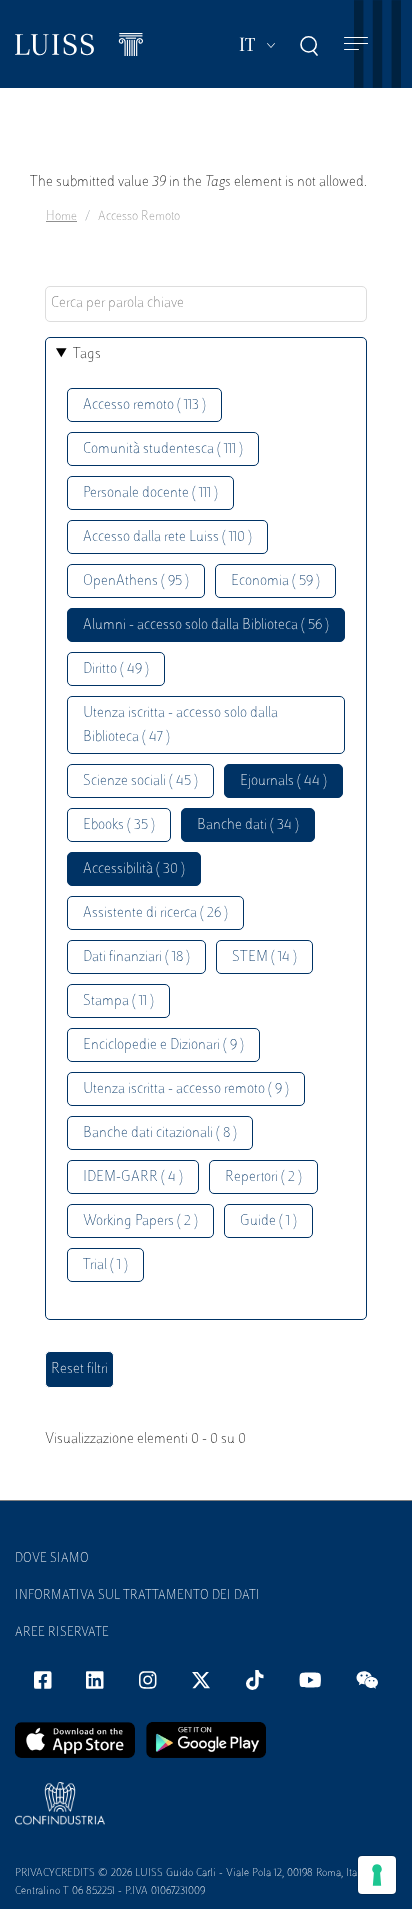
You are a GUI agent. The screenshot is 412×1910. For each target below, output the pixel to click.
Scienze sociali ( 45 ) (140, 781)
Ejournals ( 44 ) (283, 781)
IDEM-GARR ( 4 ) (133, 1177)
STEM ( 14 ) (264, 957)
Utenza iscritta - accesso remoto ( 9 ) (186, 1089)
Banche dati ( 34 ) (248, 825)
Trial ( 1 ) (105, 1265)
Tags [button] (87, 354)
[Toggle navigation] (356, 44)
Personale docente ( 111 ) (150, 493)
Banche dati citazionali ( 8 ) (160, 1133)
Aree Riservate (62, 1633)
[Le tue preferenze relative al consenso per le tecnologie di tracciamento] (377, 1875)
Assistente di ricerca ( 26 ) (155, 913)
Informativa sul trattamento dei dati (137, 1596)
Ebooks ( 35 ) (119, 825)
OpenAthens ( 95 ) (136, 581)
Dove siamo (52, 1559)
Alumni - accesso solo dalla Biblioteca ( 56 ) (206, 625)
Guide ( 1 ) (268, 1221)
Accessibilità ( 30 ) (134, 869)
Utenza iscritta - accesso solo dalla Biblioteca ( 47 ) (180, 725)
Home (61, 217)
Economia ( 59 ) (275, 581)
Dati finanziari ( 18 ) (136, 957)
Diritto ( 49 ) (116, 669)
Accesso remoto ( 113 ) (144, 405)
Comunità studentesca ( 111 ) (163, 449)
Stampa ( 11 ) (118, 1001)
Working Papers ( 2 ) (140, 1221)
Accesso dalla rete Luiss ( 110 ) (167, 537)
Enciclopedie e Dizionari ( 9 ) (163, 1045)
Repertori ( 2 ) (263, 1177)
